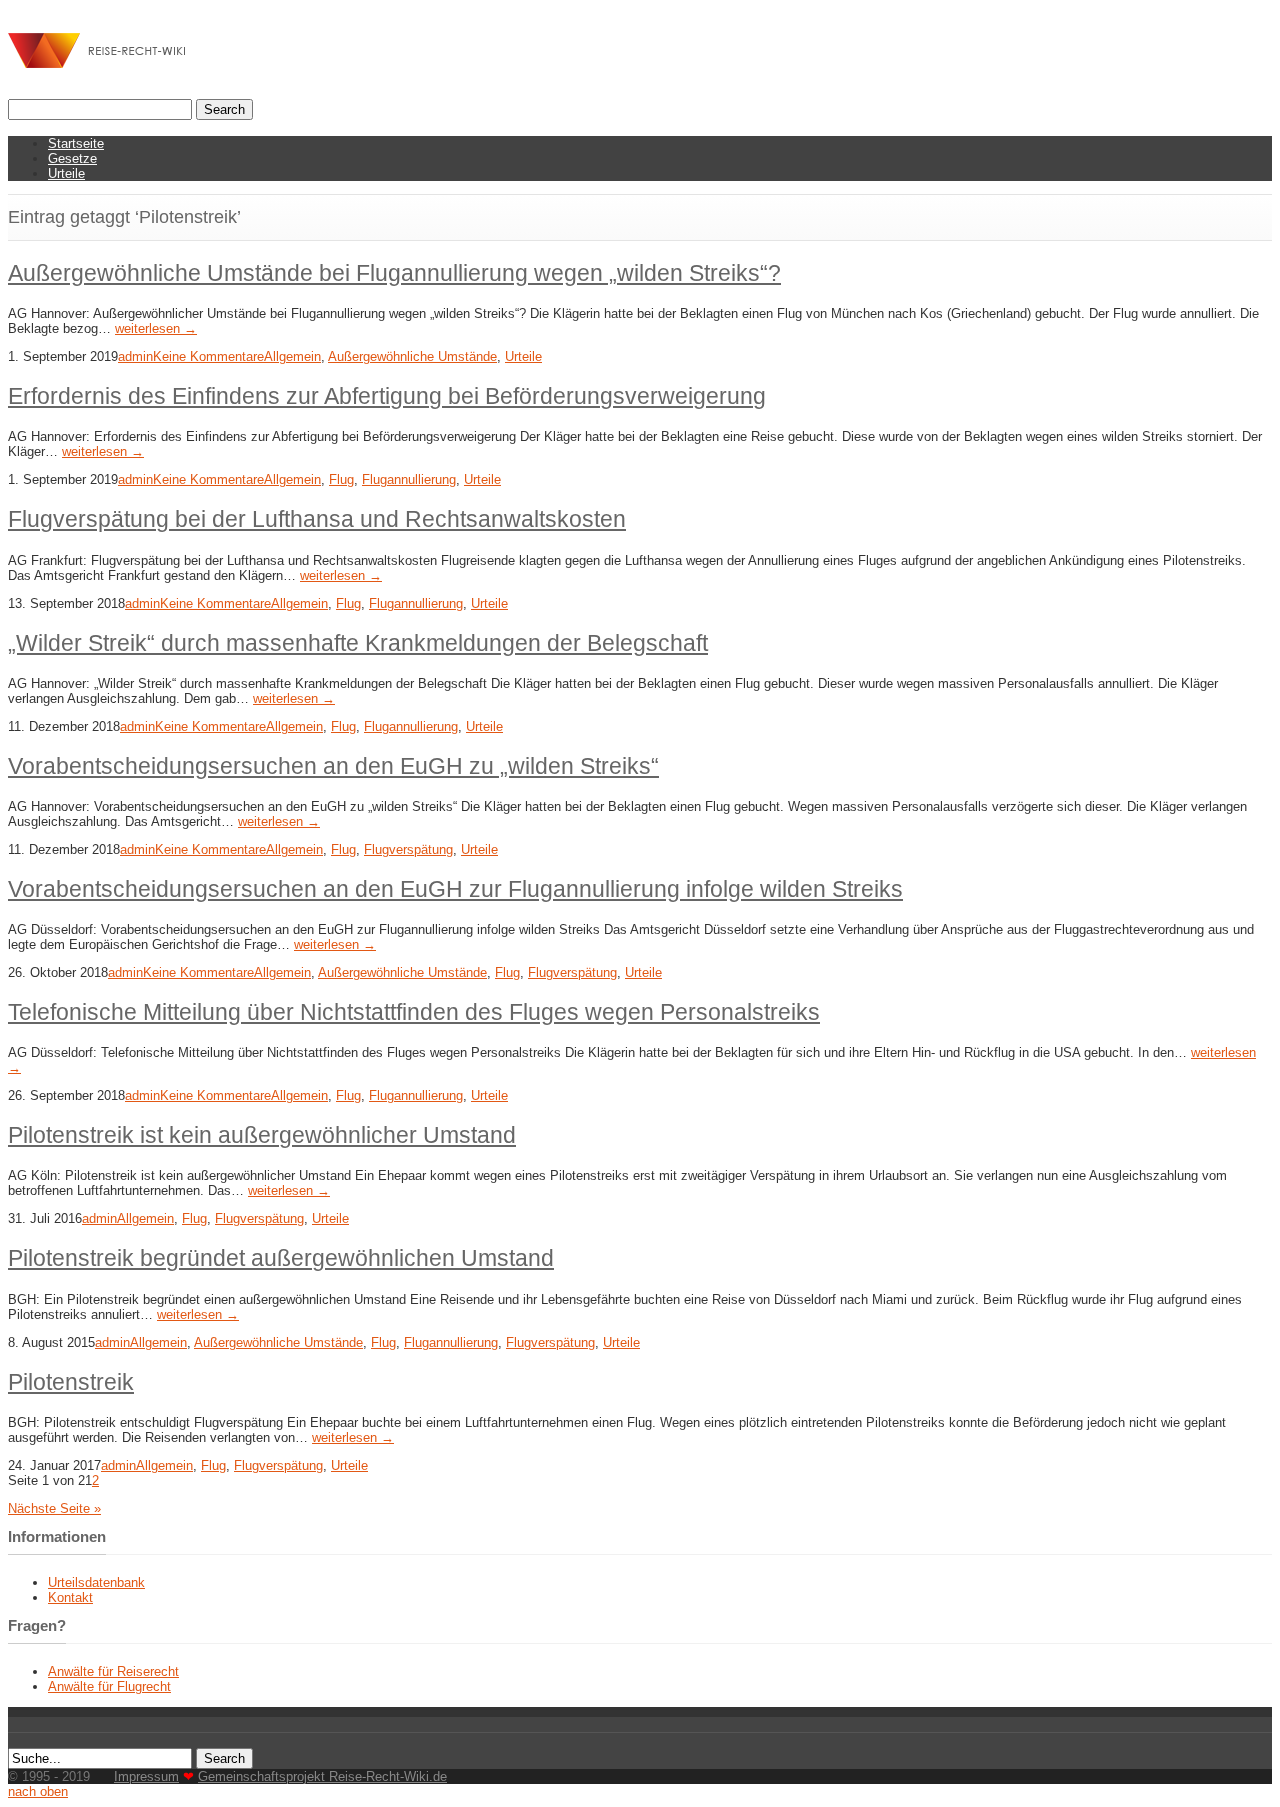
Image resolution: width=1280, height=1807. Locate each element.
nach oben (38, 1791)
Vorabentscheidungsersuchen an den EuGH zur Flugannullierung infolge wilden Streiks (455, 889)
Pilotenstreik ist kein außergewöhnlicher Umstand (262, 1135)
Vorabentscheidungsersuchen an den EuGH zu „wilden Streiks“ (333, 766)
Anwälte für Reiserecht (113, 1671)
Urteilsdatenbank (96, 1582)
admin (135, 356)
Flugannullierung (409, 479)
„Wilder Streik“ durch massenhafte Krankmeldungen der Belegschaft (358, 643)
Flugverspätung (408, 849)
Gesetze (72, 158)
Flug (341, 479)
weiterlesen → (156, 328)
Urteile (66, 173)
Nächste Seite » (54, 1508)
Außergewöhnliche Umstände (412, 356)
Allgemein (292, 356)
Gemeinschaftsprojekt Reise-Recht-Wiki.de (322, 1776)
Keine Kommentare (208, 356)
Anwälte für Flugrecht (109, 1686)
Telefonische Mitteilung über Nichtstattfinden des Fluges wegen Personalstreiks (414, 1012)
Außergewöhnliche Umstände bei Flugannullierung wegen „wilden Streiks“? (394, 273)
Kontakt (70, 1597)
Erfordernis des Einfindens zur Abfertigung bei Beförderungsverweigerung (387, 396)
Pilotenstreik (71, 1382)
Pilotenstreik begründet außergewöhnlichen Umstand (281, 1258)
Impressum (146, 1776)
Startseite (76, 143)
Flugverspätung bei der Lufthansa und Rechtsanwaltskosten (317, 519)
